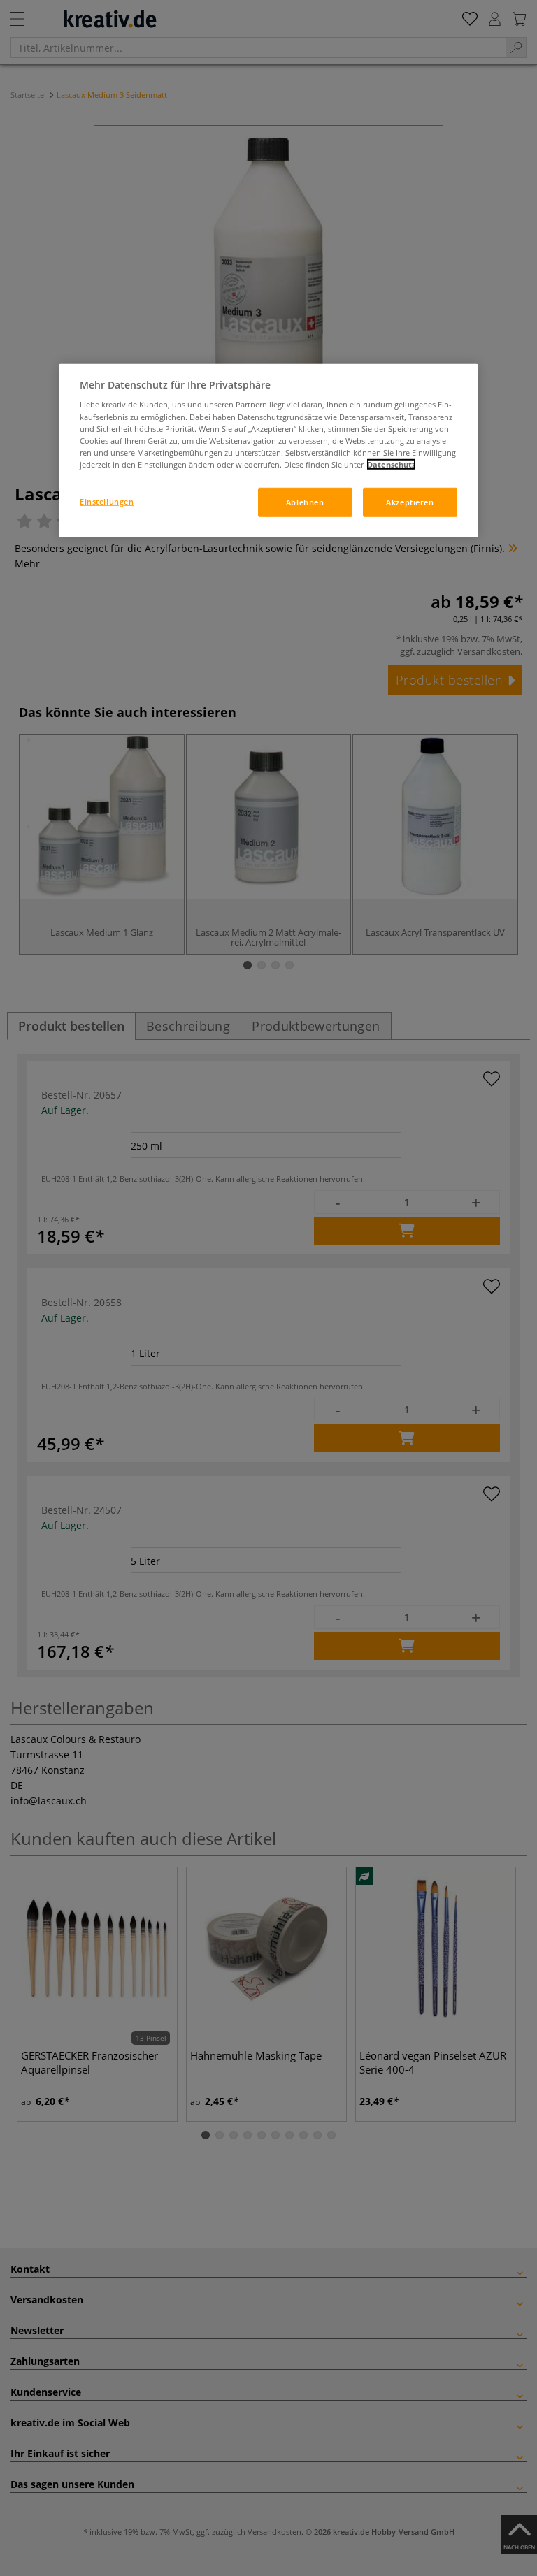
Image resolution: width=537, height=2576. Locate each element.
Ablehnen (305, 502)
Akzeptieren (410, 502)
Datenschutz (391, 464)
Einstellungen (107, 501)
